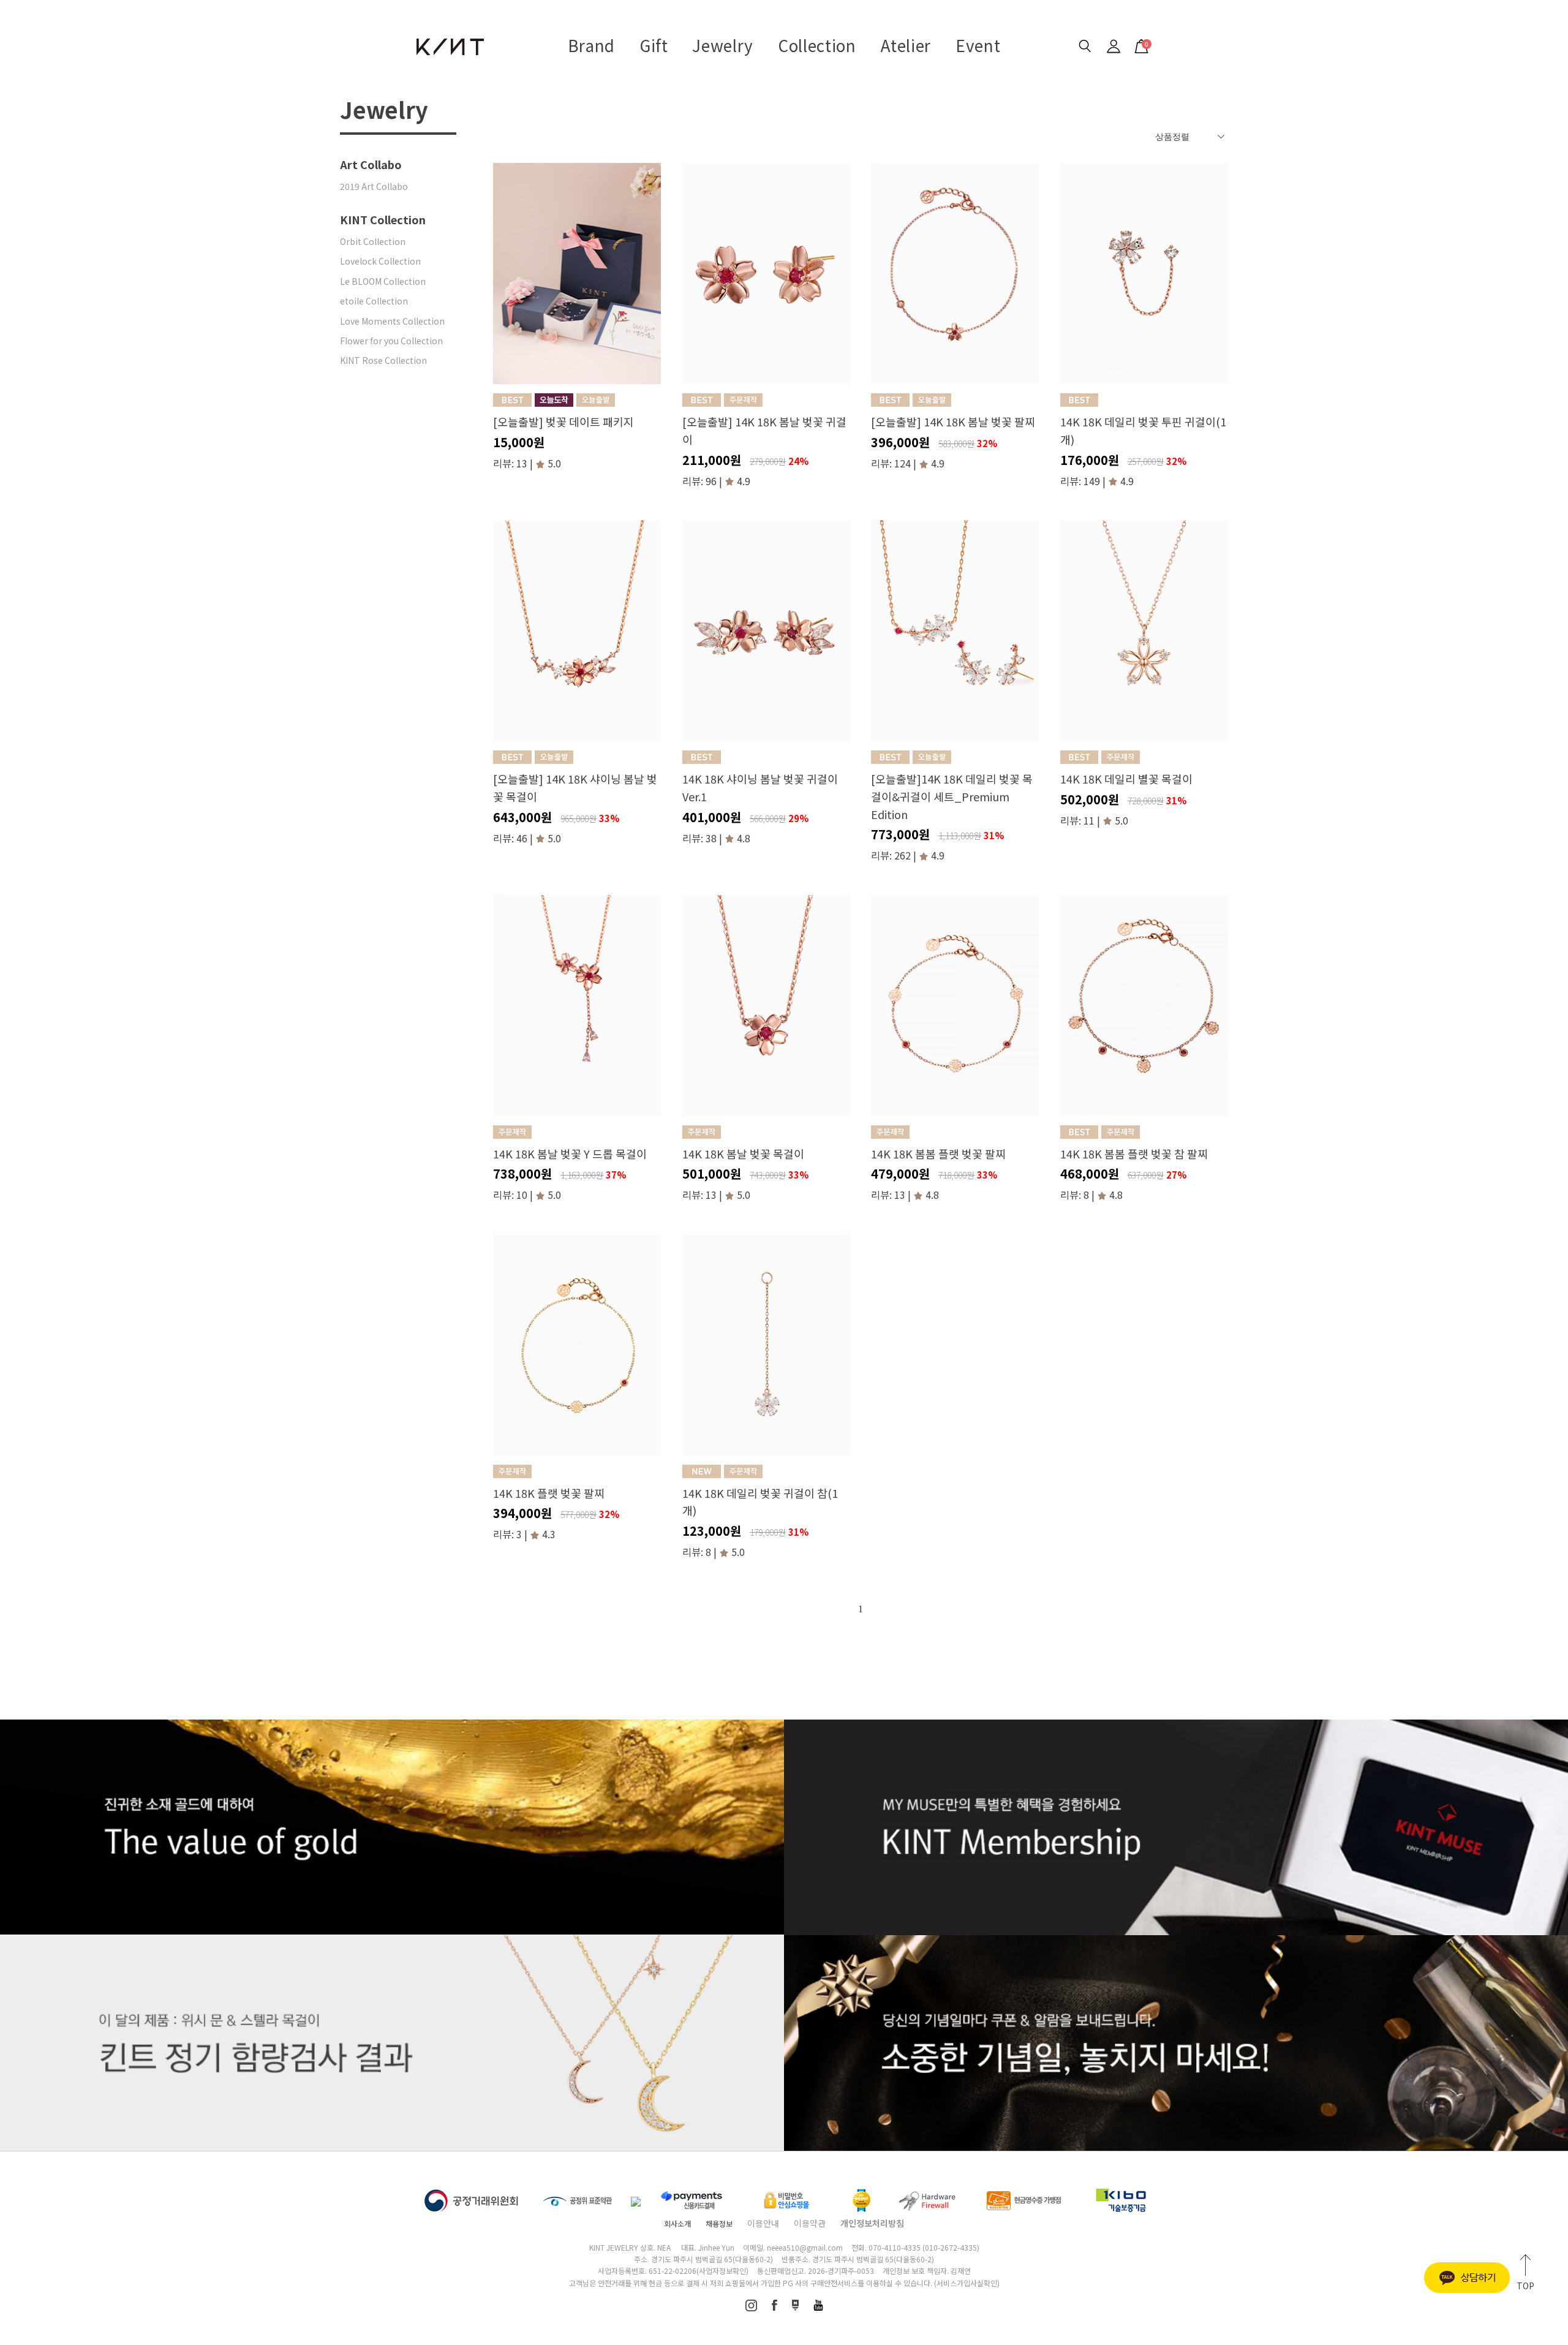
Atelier (906, 45)
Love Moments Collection (392, 321)
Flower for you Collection (391, 341)
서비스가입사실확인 (967, 2283)
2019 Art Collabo (374, 186)
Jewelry (723, 45)
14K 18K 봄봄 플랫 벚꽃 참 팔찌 (1134, 1154)
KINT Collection (383, 219)
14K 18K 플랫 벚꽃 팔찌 (549, 1493)
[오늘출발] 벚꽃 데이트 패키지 (563, 421)
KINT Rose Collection (383, 360)
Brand (591, 45)
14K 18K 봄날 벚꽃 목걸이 (743, 1154)
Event (978, 45)
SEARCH (1084, 46)
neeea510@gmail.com (805, 2247)
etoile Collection (374, 301)
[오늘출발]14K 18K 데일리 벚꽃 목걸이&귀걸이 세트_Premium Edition (952, 796)
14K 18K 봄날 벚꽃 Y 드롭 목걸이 (570, 1154)
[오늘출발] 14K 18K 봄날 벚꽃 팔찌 (953, 421)
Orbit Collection (373, 241)
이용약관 (810, 2223)
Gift (654, 45)
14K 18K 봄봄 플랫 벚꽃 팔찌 (938, 1154)
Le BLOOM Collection (383, 281)
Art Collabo (371, 164)
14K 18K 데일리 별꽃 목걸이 (1126, 779)
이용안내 (763, 2223)
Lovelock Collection (380, 261)
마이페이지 (1114, 46)
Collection (817, 45)
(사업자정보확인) (722, 2271)
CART (1140, 43)
